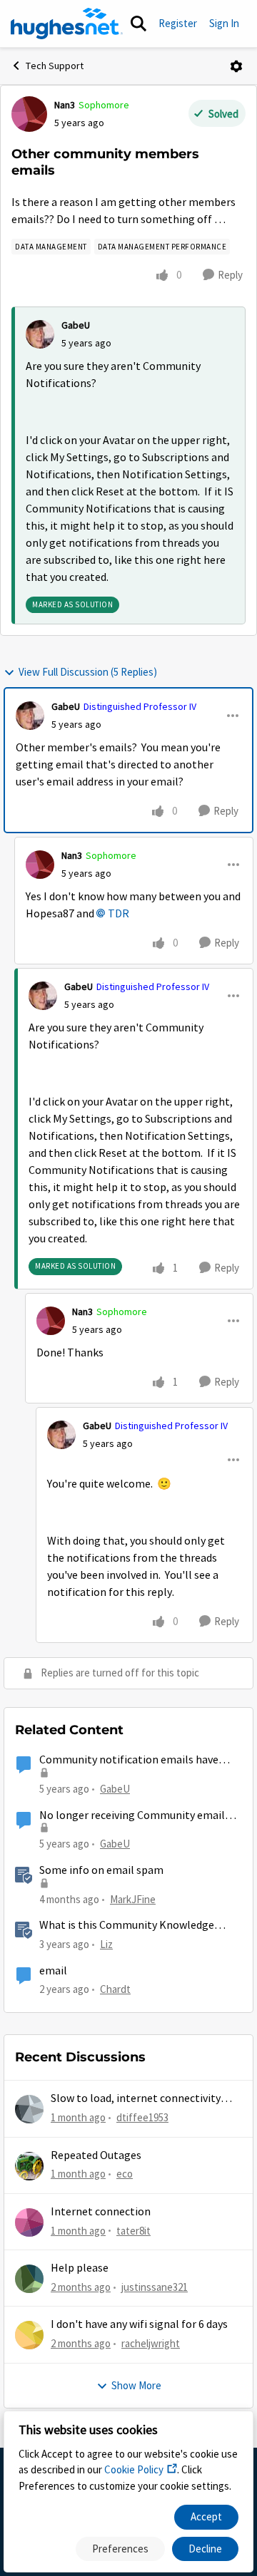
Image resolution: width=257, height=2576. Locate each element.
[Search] (138, 24)
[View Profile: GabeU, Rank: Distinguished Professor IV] (30, 716)
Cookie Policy (134, 2469)
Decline (205, 2549)
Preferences (120, 2549)
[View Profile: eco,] (29, 2166)
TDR (119, 914)
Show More (136, 2385)
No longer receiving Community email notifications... (132, 1816)
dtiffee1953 (142, 2117)
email (53, 1971)
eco (125, 2174)
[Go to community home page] (67, 24)
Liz (106, 1944)
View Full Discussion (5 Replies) (88, 672)
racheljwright (151, 2343)
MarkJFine (133, 1899)
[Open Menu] (236, 66)
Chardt (115, 1989)
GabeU (76, 325)
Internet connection (101, 2212)
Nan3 (65, 105)
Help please (80, 2268)
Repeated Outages (96, 2155)
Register (178, 23)
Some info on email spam (101, 1870)
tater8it (133, 2231)
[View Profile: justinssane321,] (29, 2279)
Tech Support (55, 66)
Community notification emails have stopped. (129, 1760)
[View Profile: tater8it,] (29, 2222)
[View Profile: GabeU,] (40, 334)
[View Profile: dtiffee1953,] (29, 2109)
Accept (206, 2516)
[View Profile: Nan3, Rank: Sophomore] (29, 114)
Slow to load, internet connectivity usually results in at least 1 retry (136, 2099)
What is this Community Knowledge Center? (127, 1926)
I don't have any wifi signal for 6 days (139, 2324)
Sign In (224, 23)
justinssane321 (155, 2287)
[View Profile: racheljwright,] (29, 2335)
